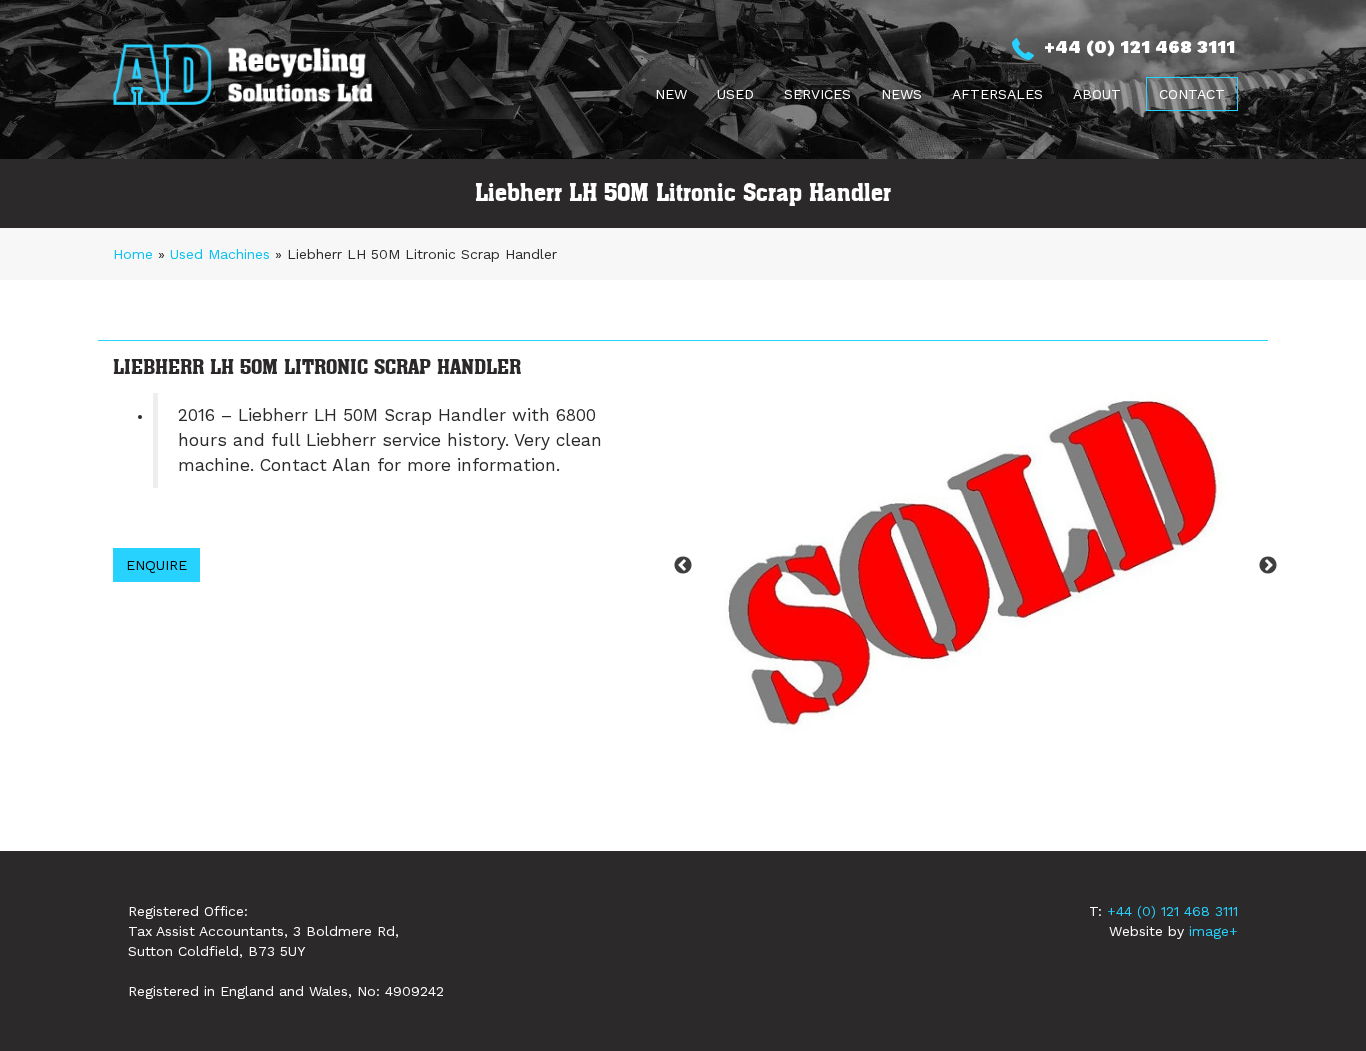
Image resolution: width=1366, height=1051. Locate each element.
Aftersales (997, 94)
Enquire (156, 565)
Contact (1192, 94)
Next (1268, 566)
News (901, 94)
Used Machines (220, 254)
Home (133, 254)
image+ (1213, 931)
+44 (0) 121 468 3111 (1172, 911)
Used (735, 94)
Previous (683, 566)
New (671, 94)
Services (817, 94)
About (1097, 94)
